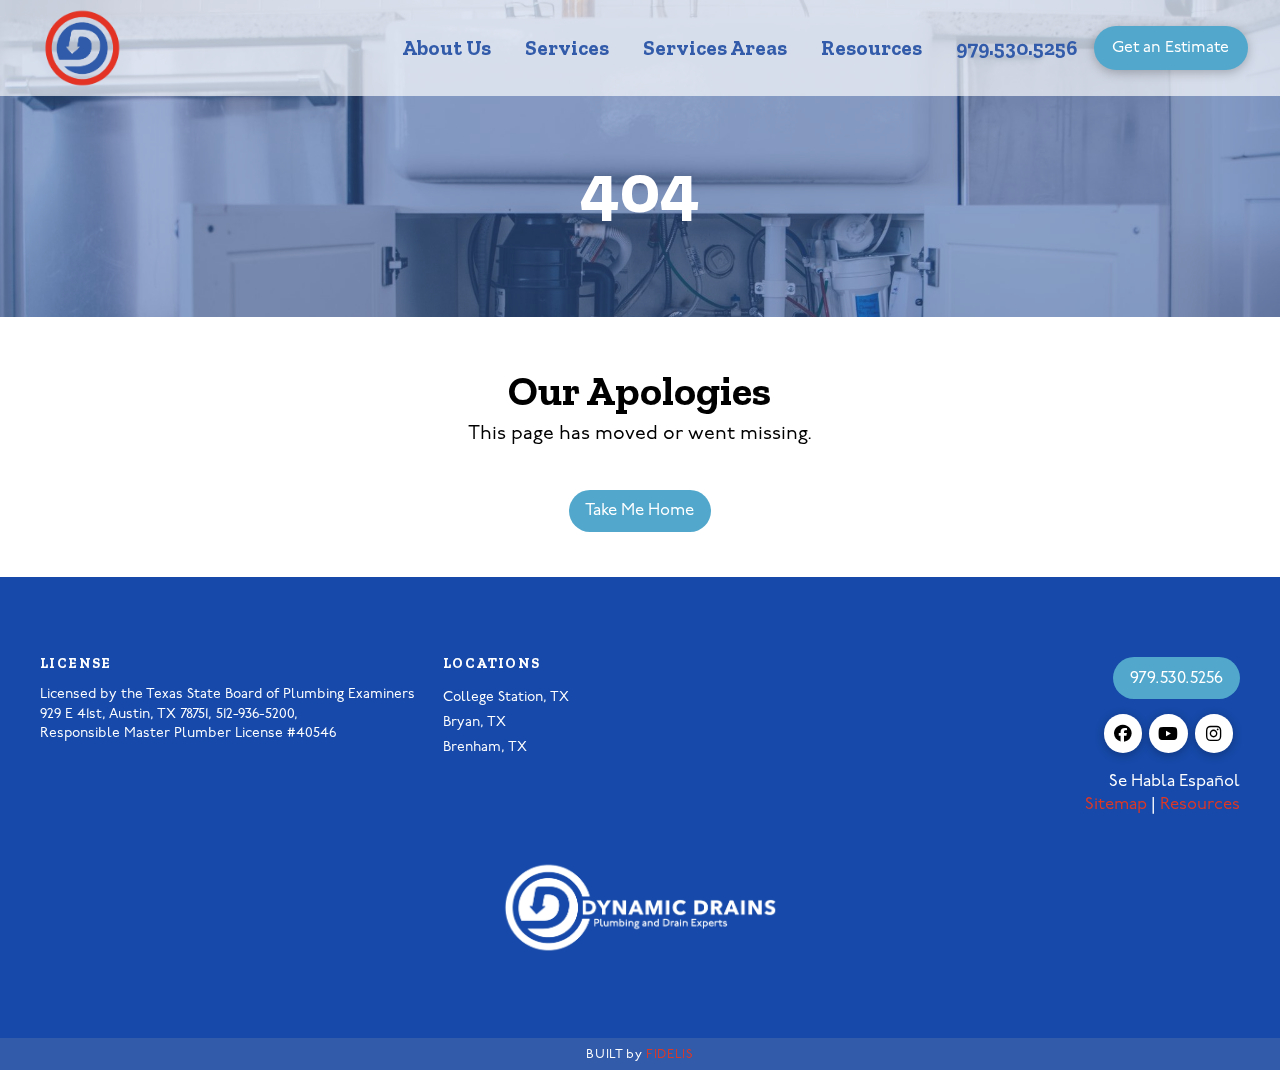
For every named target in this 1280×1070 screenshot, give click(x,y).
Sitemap (1116, 804)
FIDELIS (669, 1054)
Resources (1200, 804)
